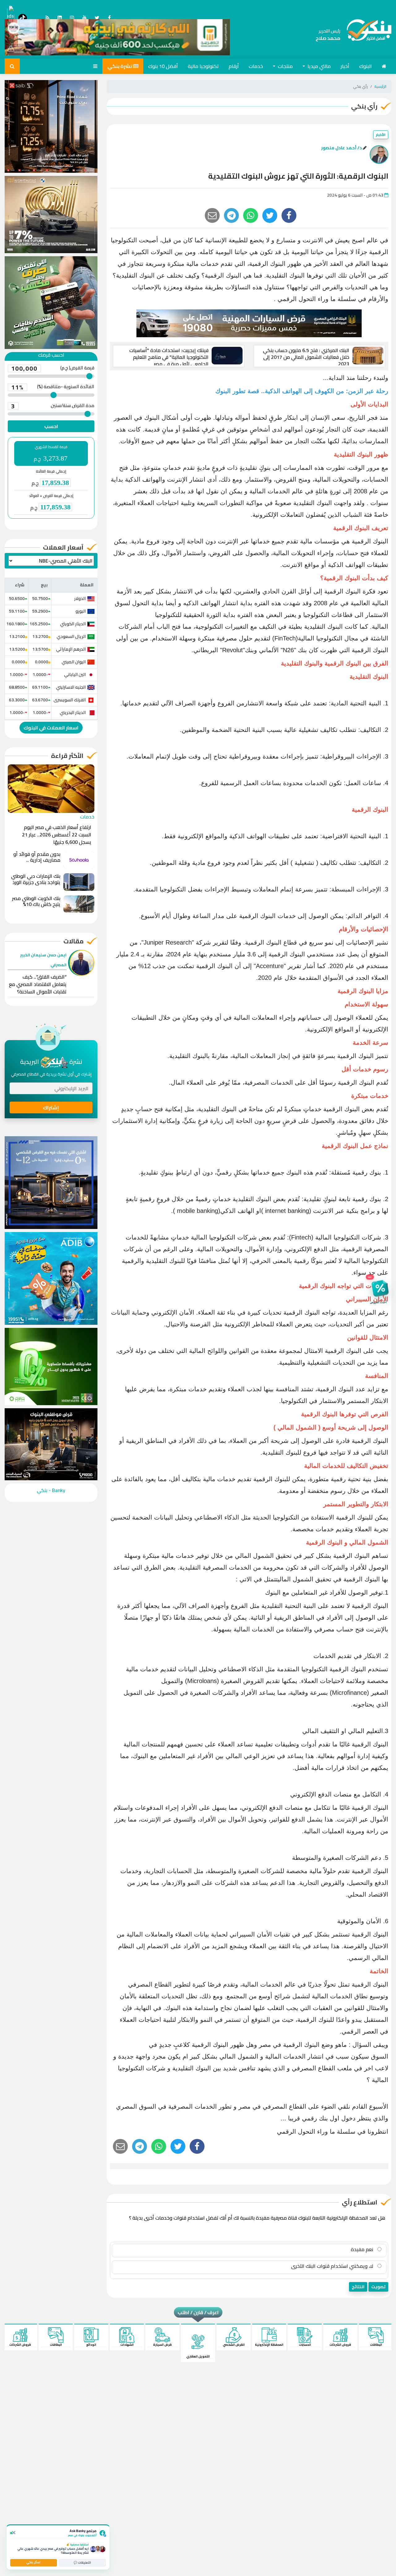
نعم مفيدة (363, 2249)
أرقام (234, 66)
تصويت (378, 2287)
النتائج (358, 2287)
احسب (51, 426)
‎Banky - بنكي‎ (51, 1490)
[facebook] (289, 215)
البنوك (366, 66)
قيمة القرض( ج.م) (53, 368)
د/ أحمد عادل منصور (342, 148)
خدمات (256, 66)
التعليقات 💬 (82, 2563)
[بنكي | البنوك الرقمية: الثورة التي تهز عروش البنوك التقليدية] (366, 35)
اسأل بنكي (33, 2562)
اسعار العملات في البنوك (51, 728)
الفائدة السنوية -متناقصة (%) (53, 387)
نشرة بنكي (120, 66)
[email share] (231, 215)
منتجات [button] (285, 66)
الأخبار (381, 135)
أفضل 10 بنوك (163, 66)
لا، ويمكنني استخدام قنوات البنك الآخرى (333, 2266)
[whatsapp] (251, 215)
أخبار (345, 66)
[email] (212, 215)
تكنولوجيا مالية (203, 66)
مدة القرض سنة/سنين (53, 406)
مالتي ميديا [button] (319, 66)
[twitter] (270, 215)
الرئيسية (380, 86)
